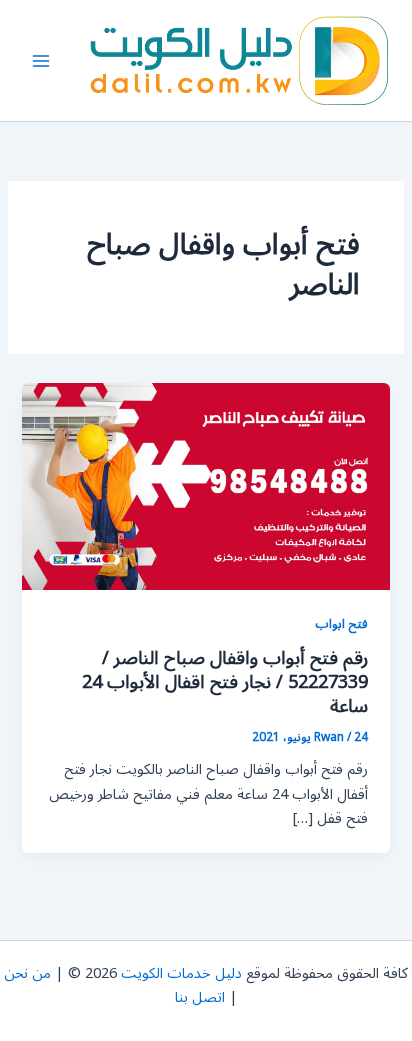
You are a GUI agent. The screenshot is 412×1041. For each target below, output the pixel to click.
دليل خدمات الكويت (181, 973)
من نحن (27, 973)
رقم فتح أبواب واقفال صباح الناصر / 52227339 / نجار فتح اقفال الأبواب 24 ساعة (225, 681)
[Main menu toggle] (41, 61)
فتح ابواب (341, 623)
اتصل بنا (200, 997)
